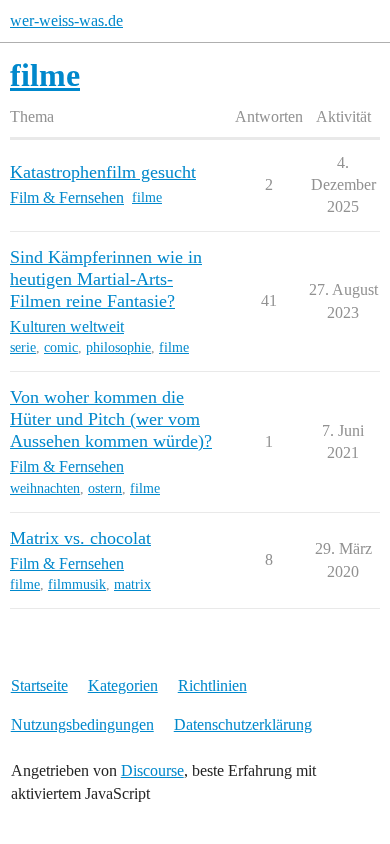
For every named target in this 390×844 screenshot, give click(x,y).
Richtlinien (212, 685)
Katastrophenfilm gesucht (103, 172)
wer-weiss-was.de (66, 20)
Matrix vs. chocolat (80, 538)
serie (23, 347)
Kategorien (123, 685)
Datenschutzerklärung (243, 724)
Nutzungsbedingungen (82, 724)
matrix (132, 584)
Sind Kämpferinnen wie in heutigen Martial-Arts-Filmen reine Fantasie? (106, 279)
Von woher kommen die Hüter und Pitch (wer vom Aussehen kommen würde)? (111, 419)
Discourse (152, 770)
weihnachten (45, 488)
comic (61, 347)
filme (147, 197)
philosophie (118, 347)
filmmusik (77, 584)
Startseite (39, 685)
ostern (105, 488)
